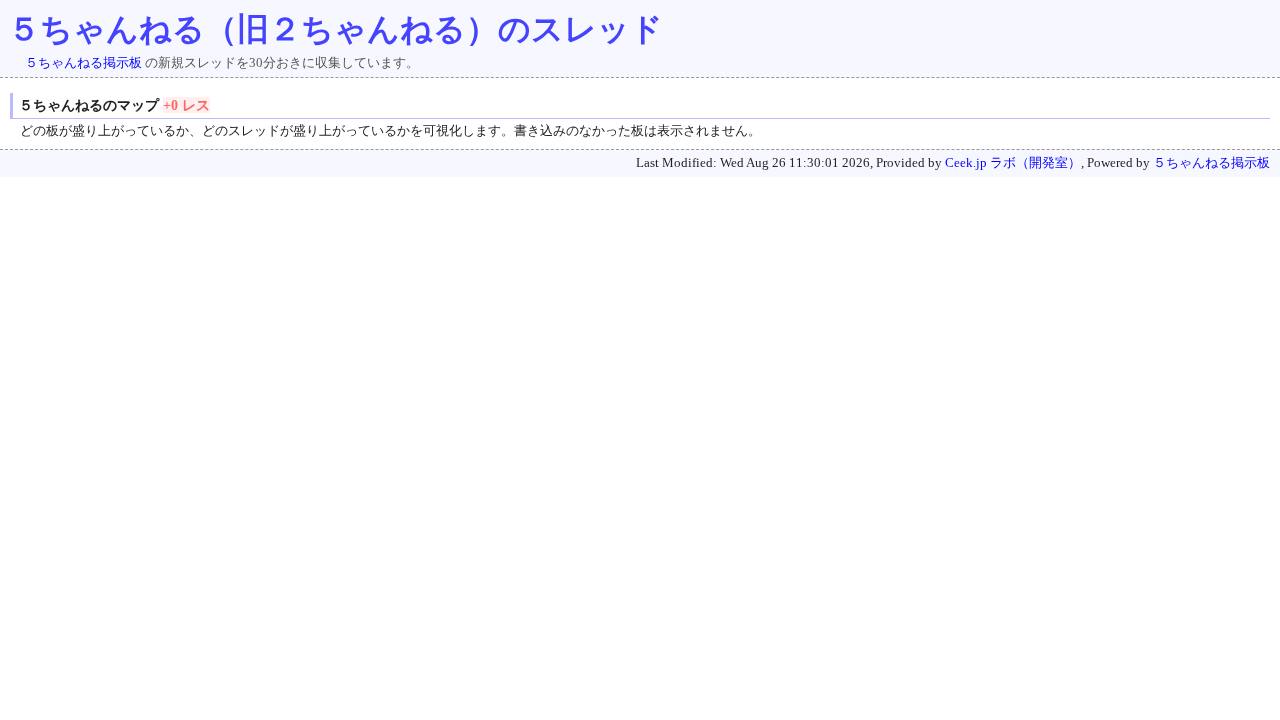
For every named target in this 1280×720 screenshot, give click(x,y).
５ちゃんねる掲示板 (83, 63)
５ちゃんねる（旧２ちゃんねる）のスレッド (335, 29)
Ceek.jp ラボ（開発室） (1013, 163)
